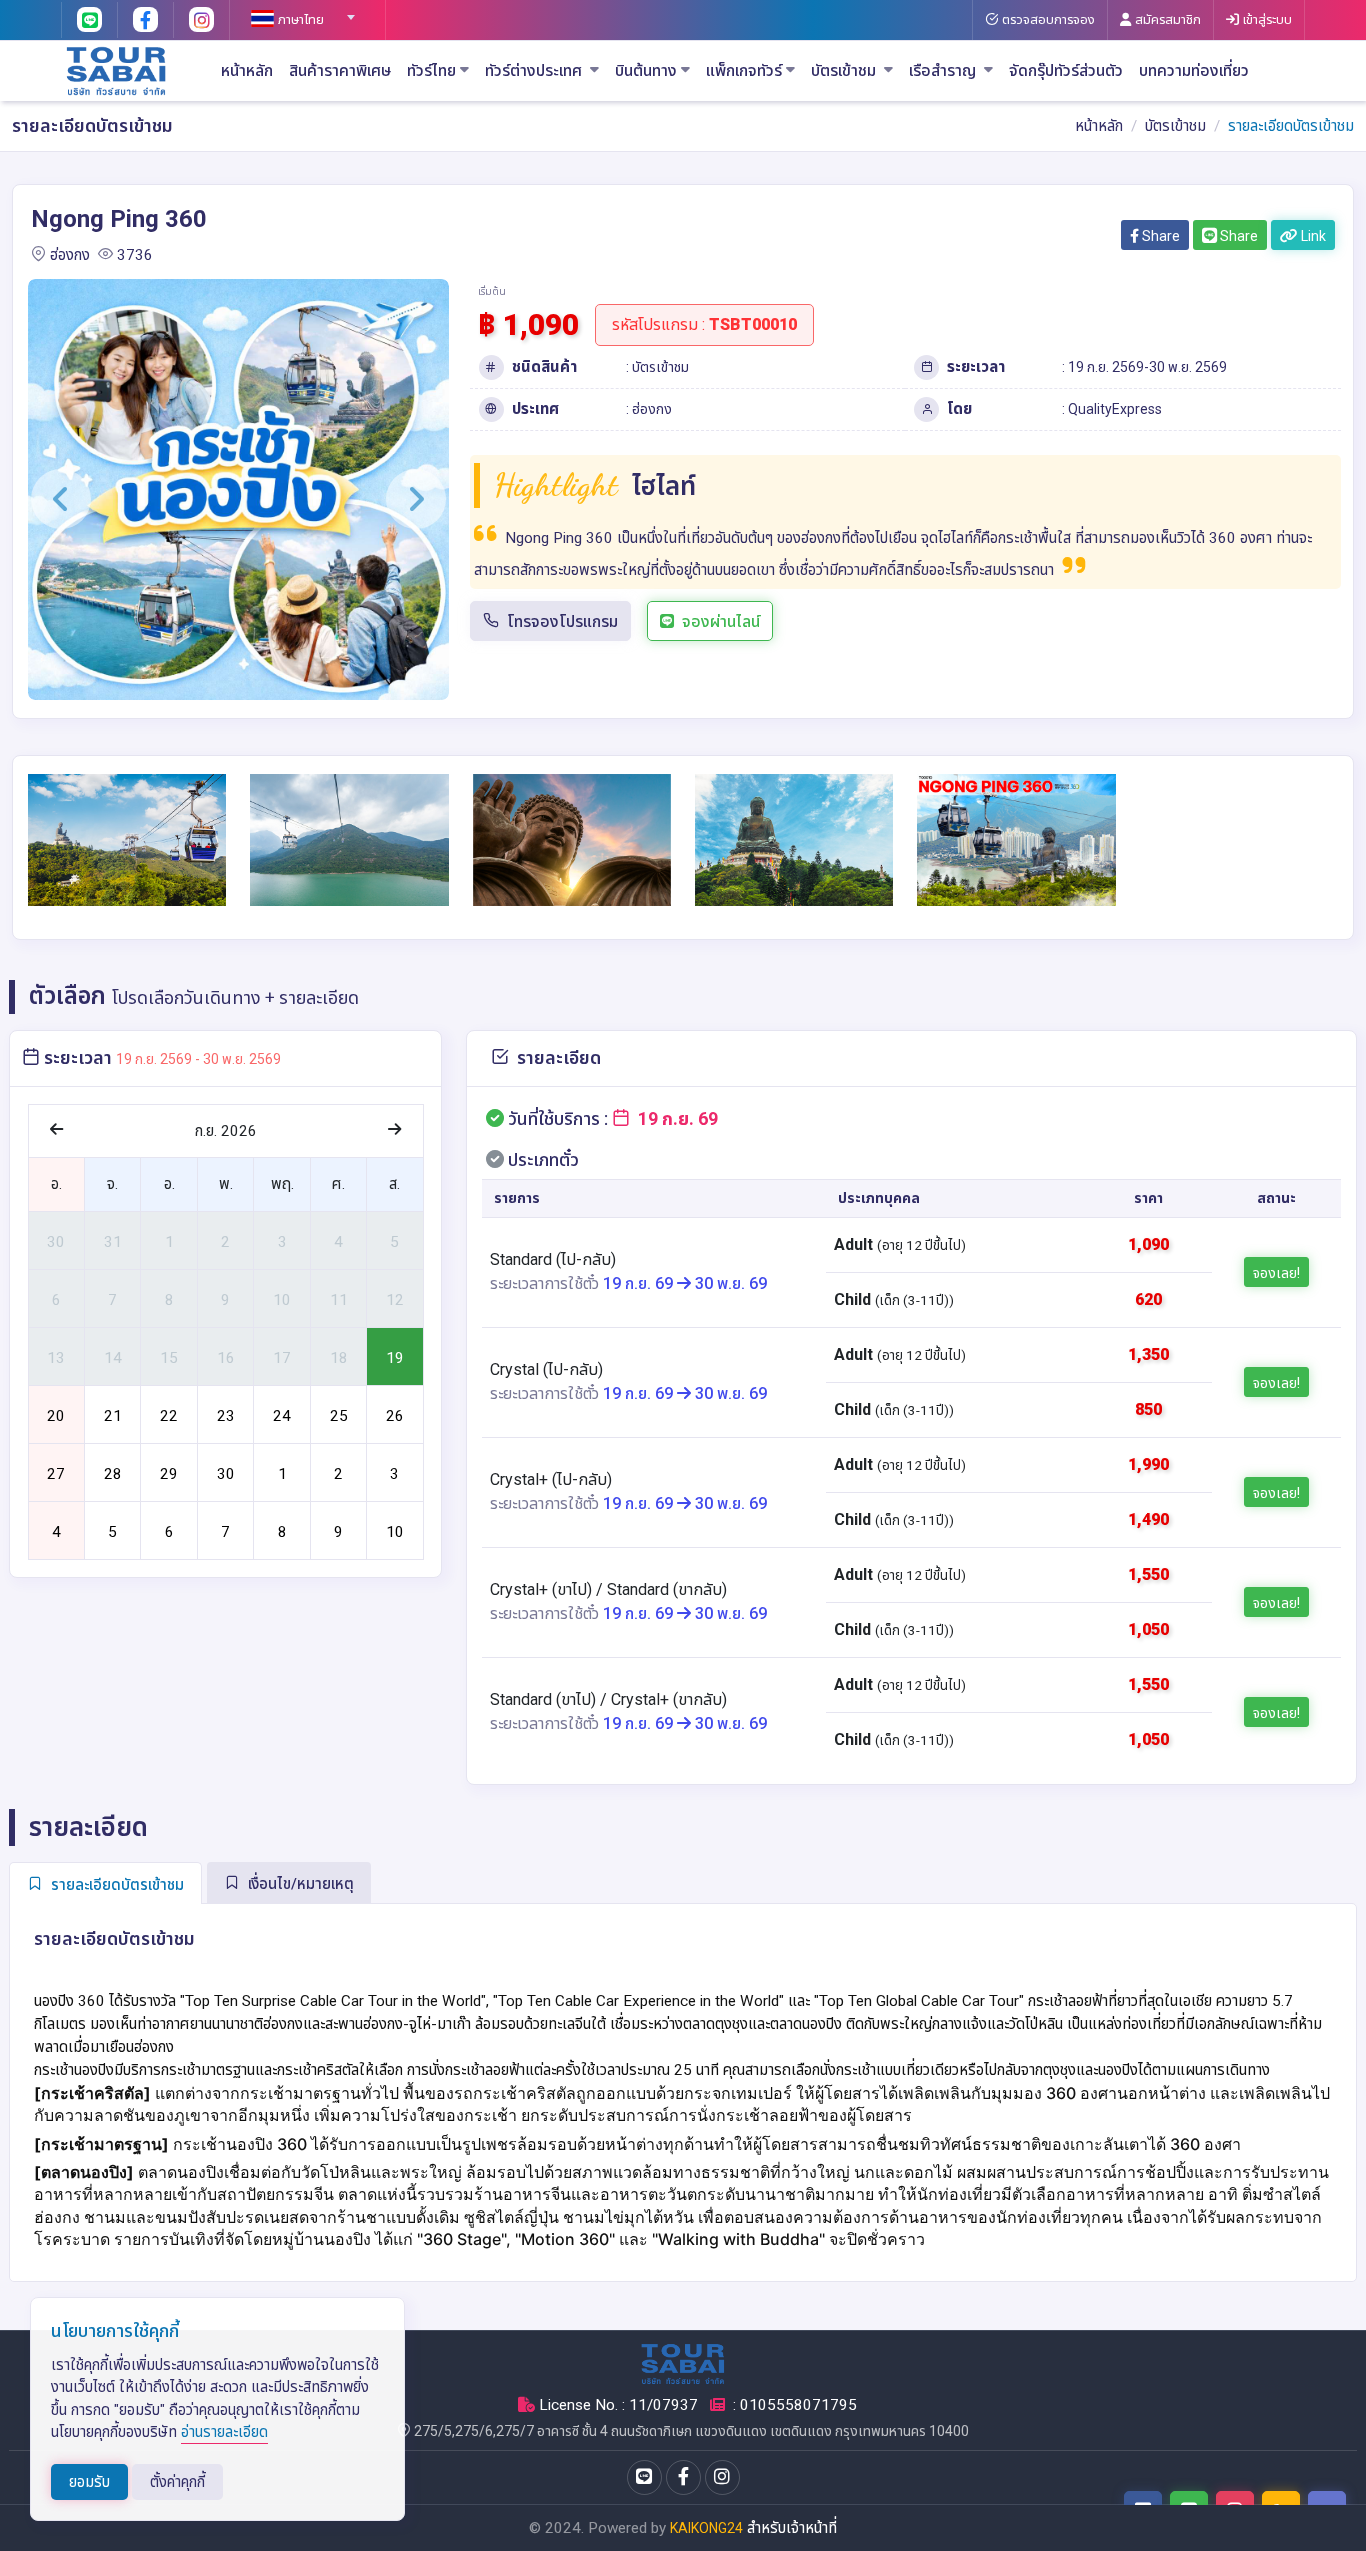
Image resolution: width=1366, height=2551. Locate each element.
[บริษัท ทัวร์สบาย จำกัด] (116, 70)
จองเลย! (1276, 1273)
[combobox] (300, 11)
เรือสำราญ (944, 71)
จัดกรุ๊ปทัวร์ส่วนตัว (1066, 71)
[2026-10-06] (169, 1530)
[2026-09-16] (225, 1356)
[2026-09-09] (225, 1298)
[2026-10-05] (113, 1530)
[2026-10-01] (282, 1472)
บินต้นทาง (646, 71)
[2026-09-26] (395, 1414)
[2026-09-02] (225, 1241)
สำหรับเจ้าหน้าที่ (792, 2528)
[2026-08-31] (113, 1241)
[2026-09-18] (338, 1356)
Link (1312, 236)
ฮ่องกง (70, 255)
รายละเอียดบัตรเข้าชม (115, 1885)
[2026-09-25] (338, 1414)
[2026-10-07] (225, 1530)
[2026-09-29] (169, 1472)
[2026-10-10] (395, 1530)
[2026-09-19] (395, 1356)
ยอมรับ (89, 2482)
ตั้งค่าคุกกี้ (177, 2482)
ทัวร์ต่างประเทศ (535, 71)
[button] (61, 499)
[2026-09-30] (225, 1472)
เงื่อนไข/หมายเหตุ (299, 1884)
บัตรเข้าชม (845, 71)
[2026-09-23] (225, 1414)
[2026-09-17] (282, 1356)
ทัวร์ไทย (431, 71)
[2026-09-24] (282, 1414)
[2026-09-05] (395, 1241)
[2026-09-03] (282, 1241)
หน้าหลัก (247, 71)
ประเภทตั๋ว (541, 1159)
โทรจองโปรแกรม (562, 621)
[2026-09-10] (282, 1298)
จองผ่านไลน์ (721, 621)
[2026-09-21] (113, 1414)
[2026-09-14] (113, 1356)
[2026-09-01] (169, 1241)
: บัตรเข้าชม (657, 367)
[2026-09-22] (169, 1414)
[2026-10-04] (56, 1530)
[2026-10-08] (282, 1530)
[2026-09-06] (56, 1298)
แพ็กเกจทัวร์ (744, 71)
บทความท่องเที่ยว (1194, 71)
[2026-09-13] (56, 1356)
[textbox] (300, 20)
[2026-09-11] (338, 1298)
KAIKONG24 (706, 2528)
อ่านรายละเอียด (224, 2432)
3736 (135, 255)
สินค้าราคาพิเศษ (340, 71)
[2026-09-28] (113, 1472)
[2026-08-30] (56, 1241)
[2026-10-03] (395, 1472)
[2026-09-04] (338, 1241)
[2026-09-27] (56, 1472)
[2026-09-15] (169, 1356)
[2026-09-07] (113, 1298)
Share (1159, 236)
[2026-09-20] (56, 1414)
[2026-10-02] (338, 1472)
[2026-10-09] (338, 1530)
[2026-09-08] (169, 1298)
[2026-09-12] (395, 1298)
